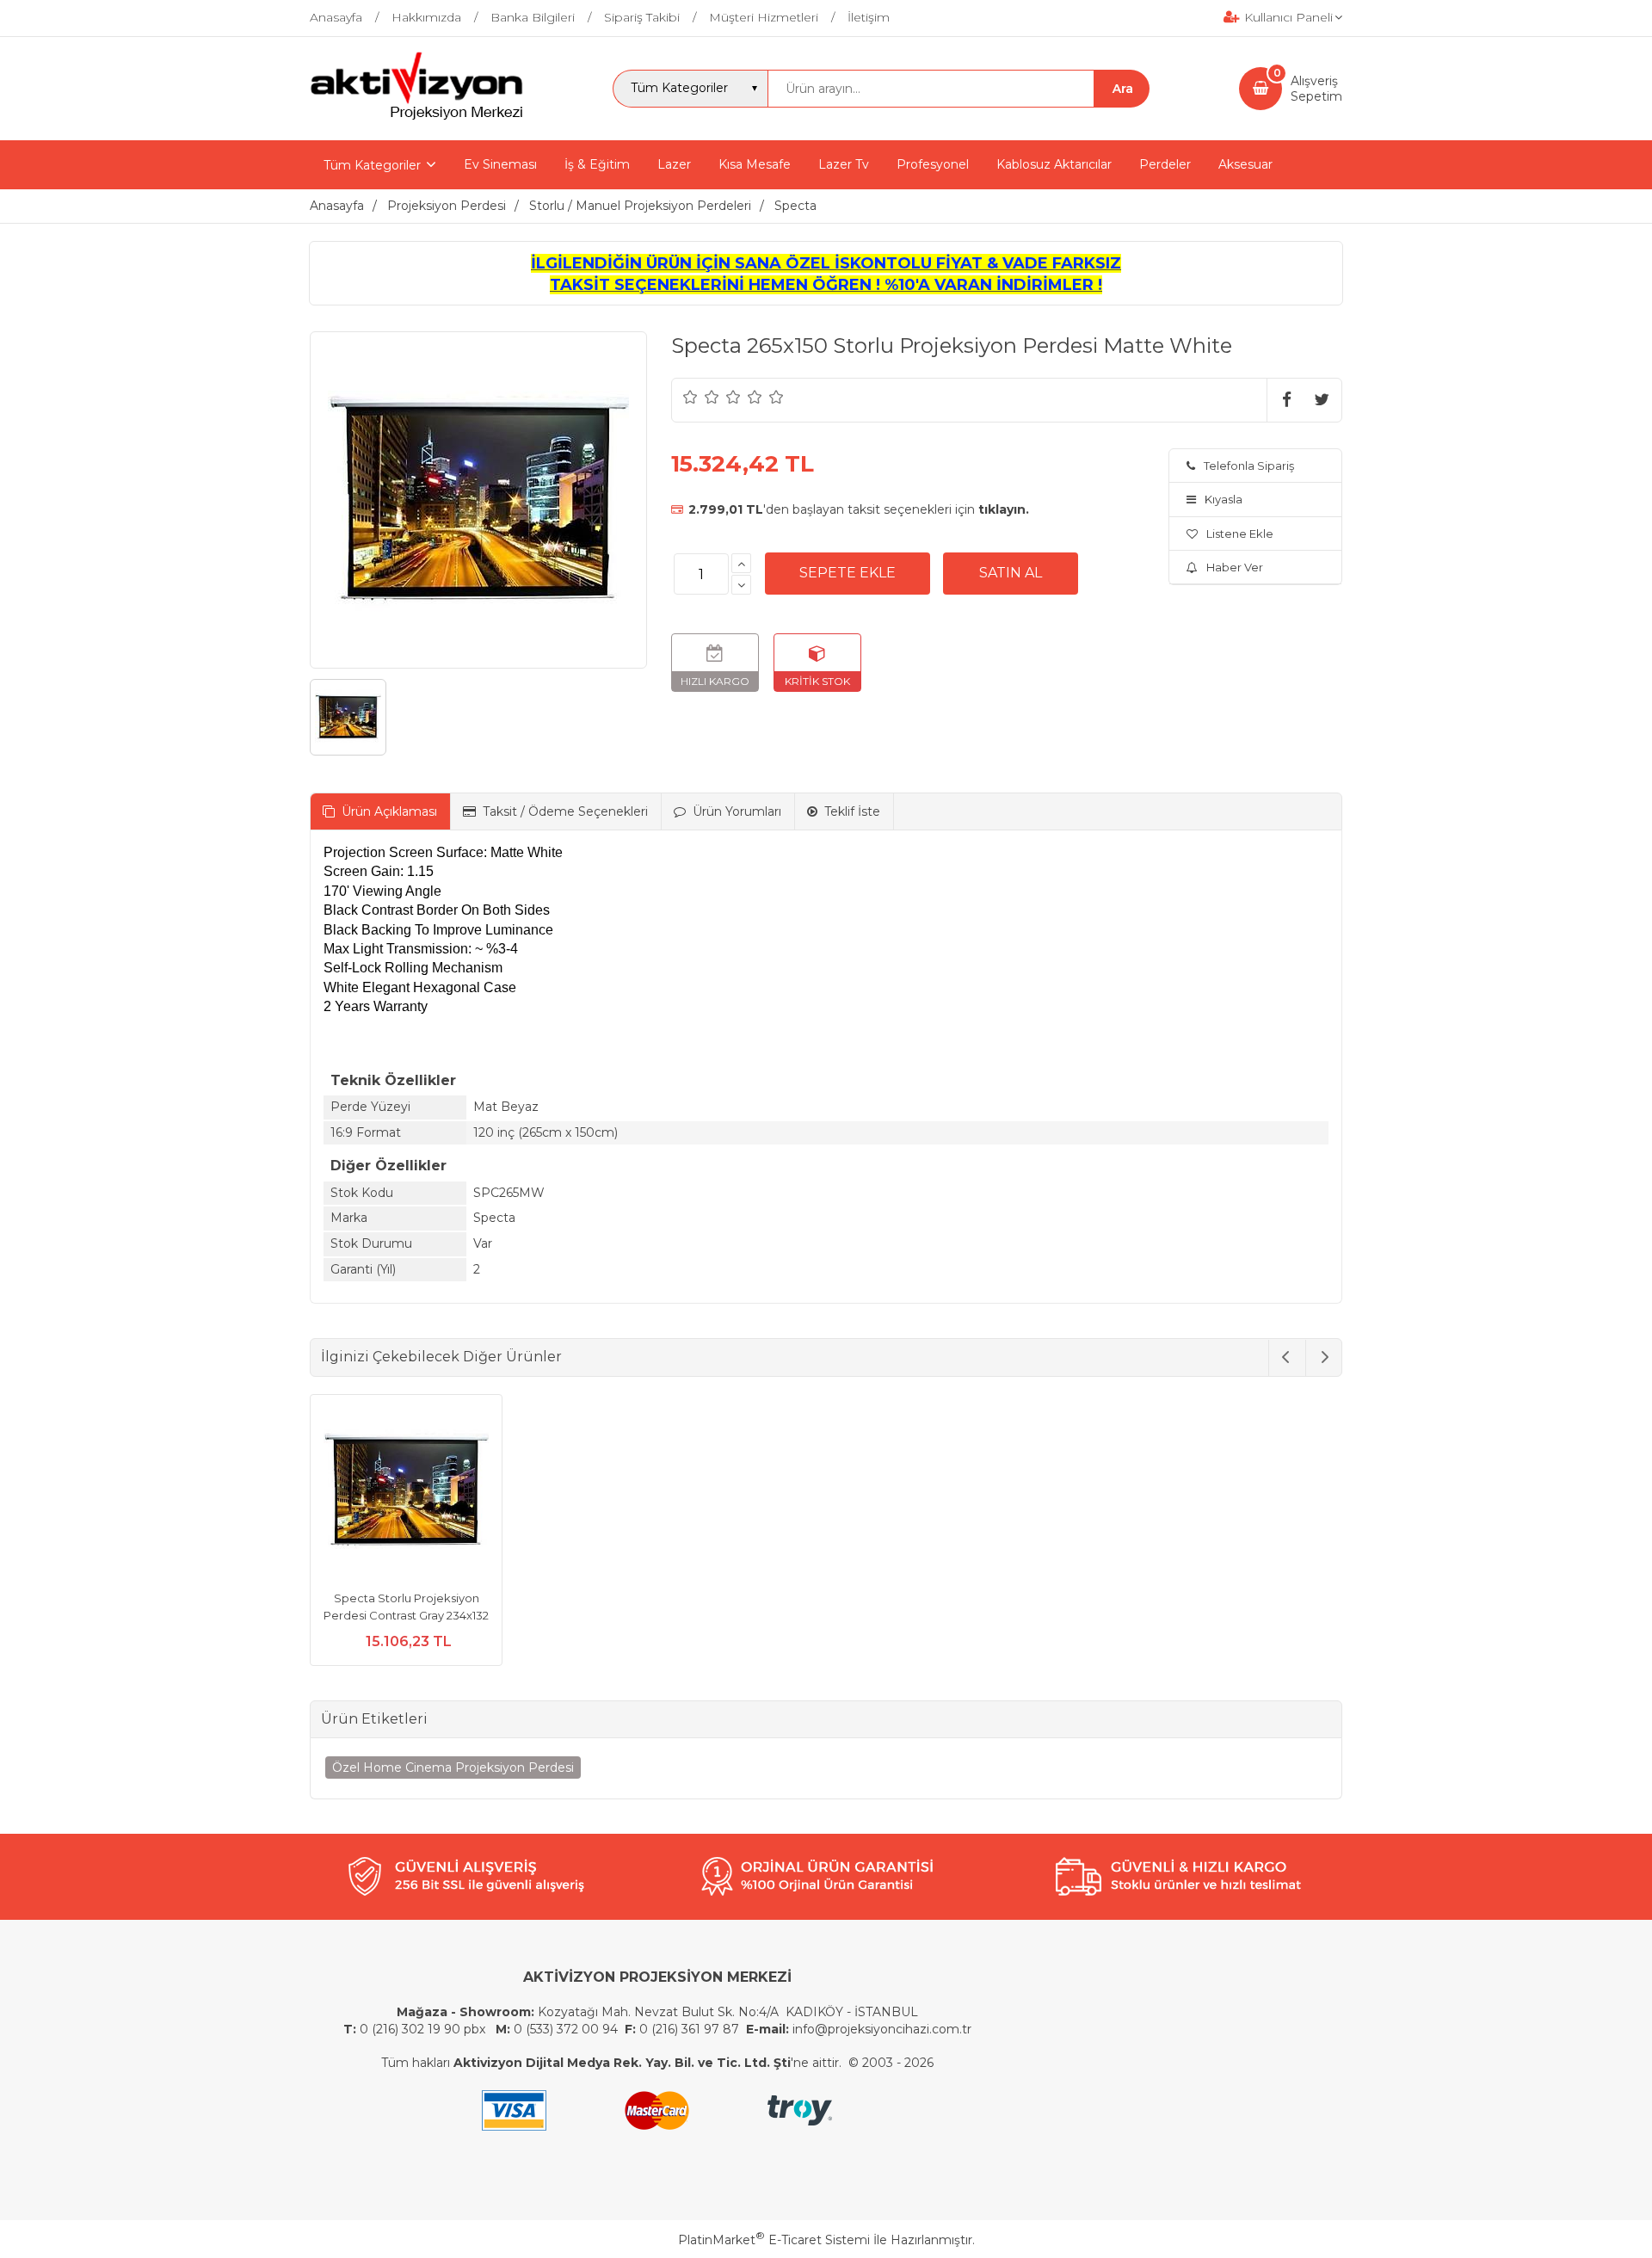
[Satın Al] (1011, 573)
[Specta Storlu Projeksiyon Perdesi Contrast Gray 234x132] (406, 1493)
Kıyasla (1224, 499)
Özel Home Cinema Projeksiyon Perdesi (453, 1768)
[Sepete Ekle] (848, 573)
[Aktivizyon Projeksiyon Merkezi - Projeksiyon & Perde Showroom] (416, 117)
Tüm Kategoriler (372, 165)
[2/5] (701, 397)
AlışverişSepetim (1316, 89)
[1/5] (690, 397)
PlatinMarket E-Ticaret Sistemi (774, 2240)
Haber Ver (1235, 567)
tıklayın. (1004, 509)
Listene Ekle (1240, 534)
